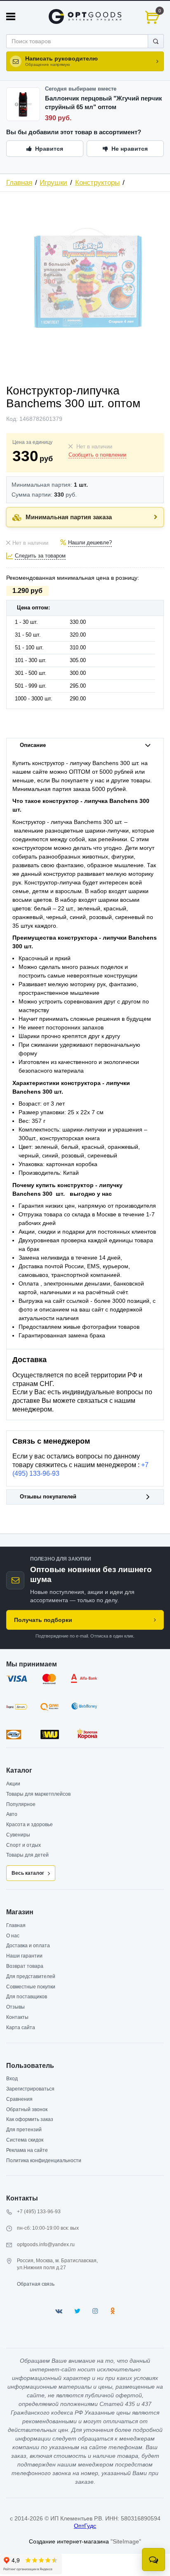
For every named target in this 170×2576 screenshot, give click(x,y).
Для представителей (31, 1976)
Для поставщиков (27, 1997)
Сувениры (18, 1835)
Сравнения (19, 2099)
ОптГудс (85, 2526)
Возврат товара (25, 1966)
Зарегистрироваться (30, 2089)
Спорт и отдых (24, 1845)
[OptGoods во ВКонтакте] (59, 2311)
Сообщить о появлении (97, 455)
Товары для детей (27, 1855)
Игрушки (53, 183)
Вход (12, 2079)
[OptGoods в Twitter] (77, 2311)
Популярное (21, 1804)
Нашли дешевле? (90, 543)
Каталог (19, 1770)
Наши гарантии (24, 1956)
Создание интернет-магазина (69, 2541)
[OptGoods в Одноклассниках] (112, 2311)
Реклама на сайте (27, 2150)
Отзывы (15, 2007)
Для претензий (24, 2130)
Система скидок (25, 2140)
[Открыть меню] (11, 16)
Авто (12, 1814)
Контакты (17, 2017)
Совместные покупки (31, 1987)
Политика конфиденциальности (44, 2161)
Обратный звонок (27, 2109)
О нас (13, 1936)
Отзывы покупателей (48, 1497)
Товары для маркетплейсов (38, 1794)
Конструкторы (97, 183)
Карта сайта (21, 2028)
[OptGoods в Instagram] (95, 2311)
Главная (19, 183)
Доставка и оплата (28, 1946)
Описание (33, 745)
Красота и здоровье (30, 1825)
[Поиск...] (156, 41)
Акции (13, 1784)
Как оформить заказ (30, 2119)
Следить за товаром (40, 556)
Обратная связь (36, 2284)
